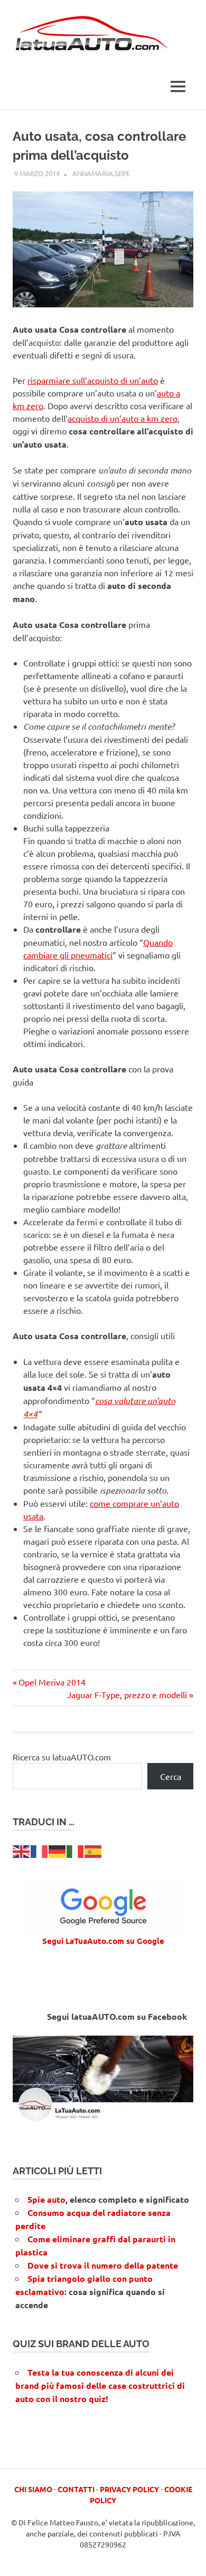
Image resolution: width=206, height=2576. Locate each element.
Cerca (171, 1776)
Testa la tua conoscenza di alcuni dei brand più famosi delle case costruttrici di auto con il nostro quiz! (100, 2385)
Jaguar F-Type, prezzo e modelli (127, 1694)
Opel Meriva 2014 (52, 1682)
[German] (58, 1850)
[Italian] (76, 1850)
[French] (40, 1850)
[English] (22, 1850)
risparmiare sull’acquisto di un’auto (93, 380)
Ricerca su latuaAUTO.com (62, 1757)
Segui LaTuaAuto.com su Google (103, 1941)
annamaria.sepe (101, 173)
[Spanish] (93, 1850)
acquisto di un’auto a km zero (123, 418)
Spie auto (46, 2199)
